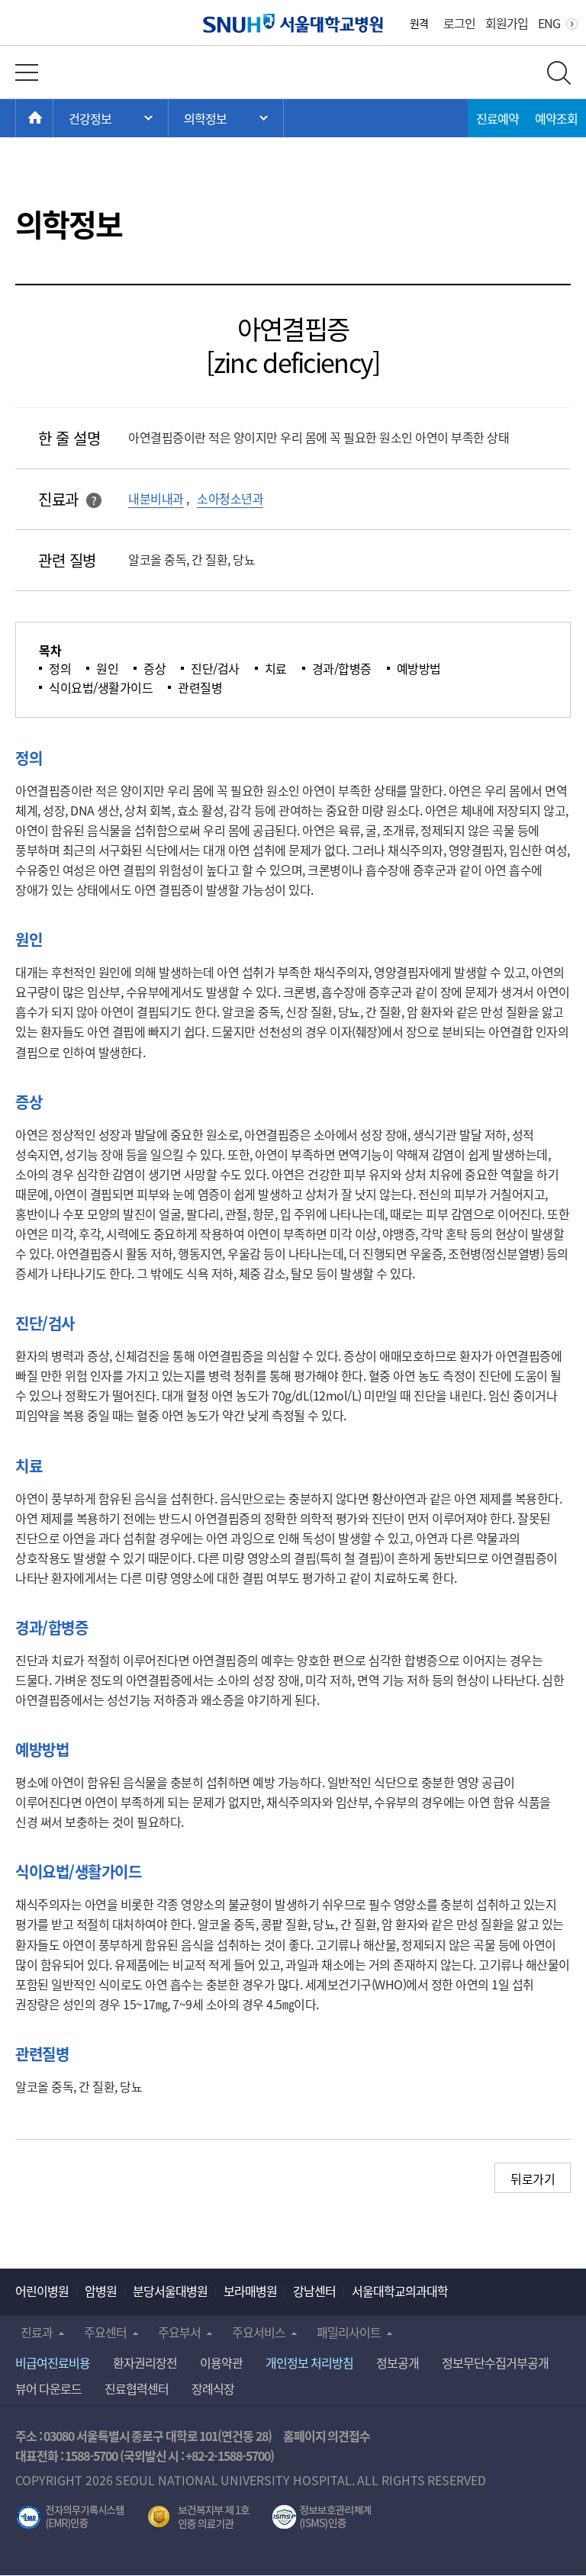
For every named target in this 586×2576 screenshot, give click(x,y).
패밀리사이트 (349, 2332)
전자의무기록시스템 (70, 2517)
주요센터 (105, 2332)
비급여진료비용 (53, 2362)
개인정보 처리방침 (309, 2362)
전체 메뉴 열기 (27, 72)
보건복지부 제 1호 (199, 2517)
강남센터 (314, 2291)
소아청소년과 (230, 498)
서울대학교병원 (293, 23)
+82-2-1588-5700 (228, 2455)
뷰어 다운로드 (48, 2388)
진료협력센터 (137, 2388)
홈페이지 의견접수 (327, 2436)
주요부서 (179, 2332)
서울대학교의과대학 (400, 2291)
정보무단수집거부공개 (495, 2362)
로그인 (459, 23)
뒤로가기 (533, 2179)
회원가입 (507, 23)
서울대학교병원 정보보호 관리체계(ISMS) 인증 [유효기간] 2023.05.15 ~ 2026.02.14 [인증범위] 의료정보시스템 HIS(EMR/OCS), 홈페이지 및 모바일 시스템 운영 (322, 2517)
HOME (53, 118)
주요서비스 (259, 2332)
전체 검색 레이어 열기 (559, 73)
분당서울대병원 (170, 2291)
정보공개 (398, 2362)
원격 (419, 23)
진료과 (37, 2332)
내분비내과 (156, 498)
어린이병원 (42, 2291)
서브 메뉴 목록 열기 (226, 118)
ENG (549, 23)
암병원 (101, 2291)
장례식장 (213, 2388)
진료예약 (497, 118)
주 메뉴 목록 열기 (111, 118)
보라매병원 (250, 2291)
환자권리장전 (145, 2362)
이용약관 (221, 2362)
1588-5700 (91, 2455)
